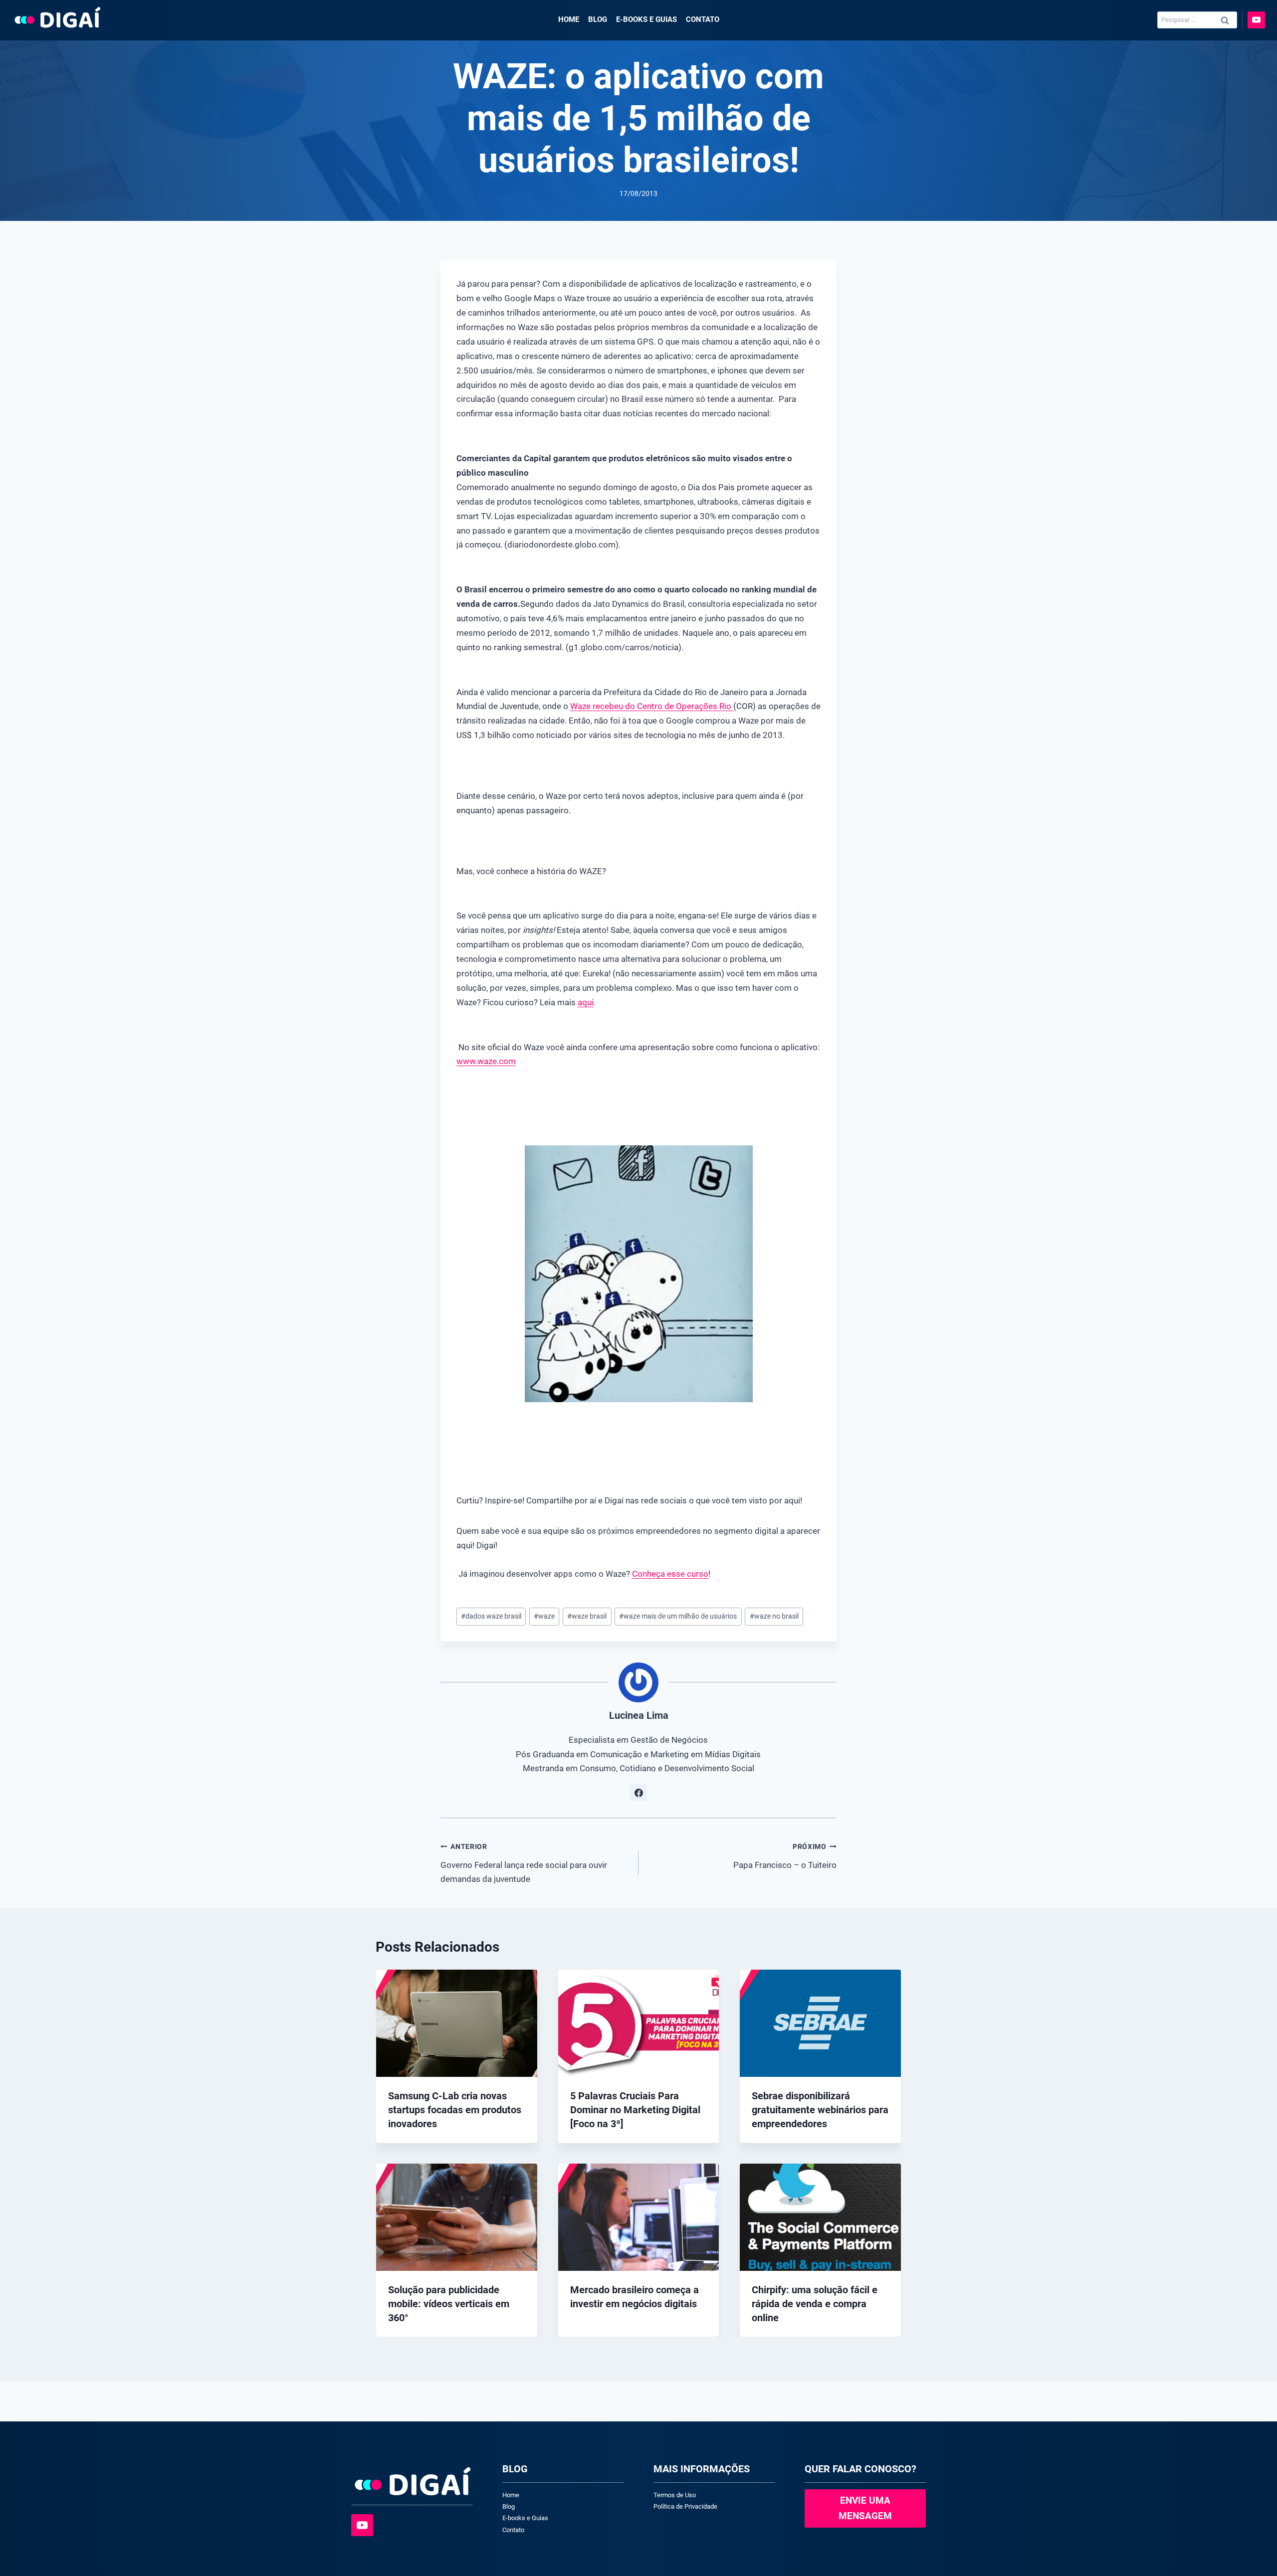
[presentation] (457, 2023)
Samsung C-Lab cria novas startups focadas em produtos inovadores (455, 2110)
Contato (703, 19)
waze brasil (587, 1616)
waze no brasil (774, 1616)
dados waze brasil (491, 1616)
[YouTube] (1256, 20)
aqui (586, 1002)
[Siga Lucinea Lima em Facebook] (638, 1793)
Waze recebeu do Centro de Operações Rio (652, 706)
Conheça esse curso (670, 1574)
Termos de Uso (675, 2495)
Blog (598, 19)
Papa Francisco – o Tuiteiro (785, 1856)
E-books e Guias (646, 19)
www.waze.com (486, 1061)
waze (544, 1616)
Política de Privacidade (685, 2506)
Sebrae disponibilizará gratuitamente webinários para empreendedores (820, 2110)
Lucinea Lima (639, 1715)
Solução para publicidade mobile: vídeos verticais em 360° (449, 2304)
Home (569, 19)
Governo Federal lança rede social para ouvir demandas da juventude (524, 1863)
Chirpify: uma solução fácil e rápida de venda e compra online (815, 2304)
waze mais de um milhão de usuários (678, 1616)
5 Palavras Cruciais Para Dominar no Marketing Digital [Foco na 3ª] (635, 2110)
